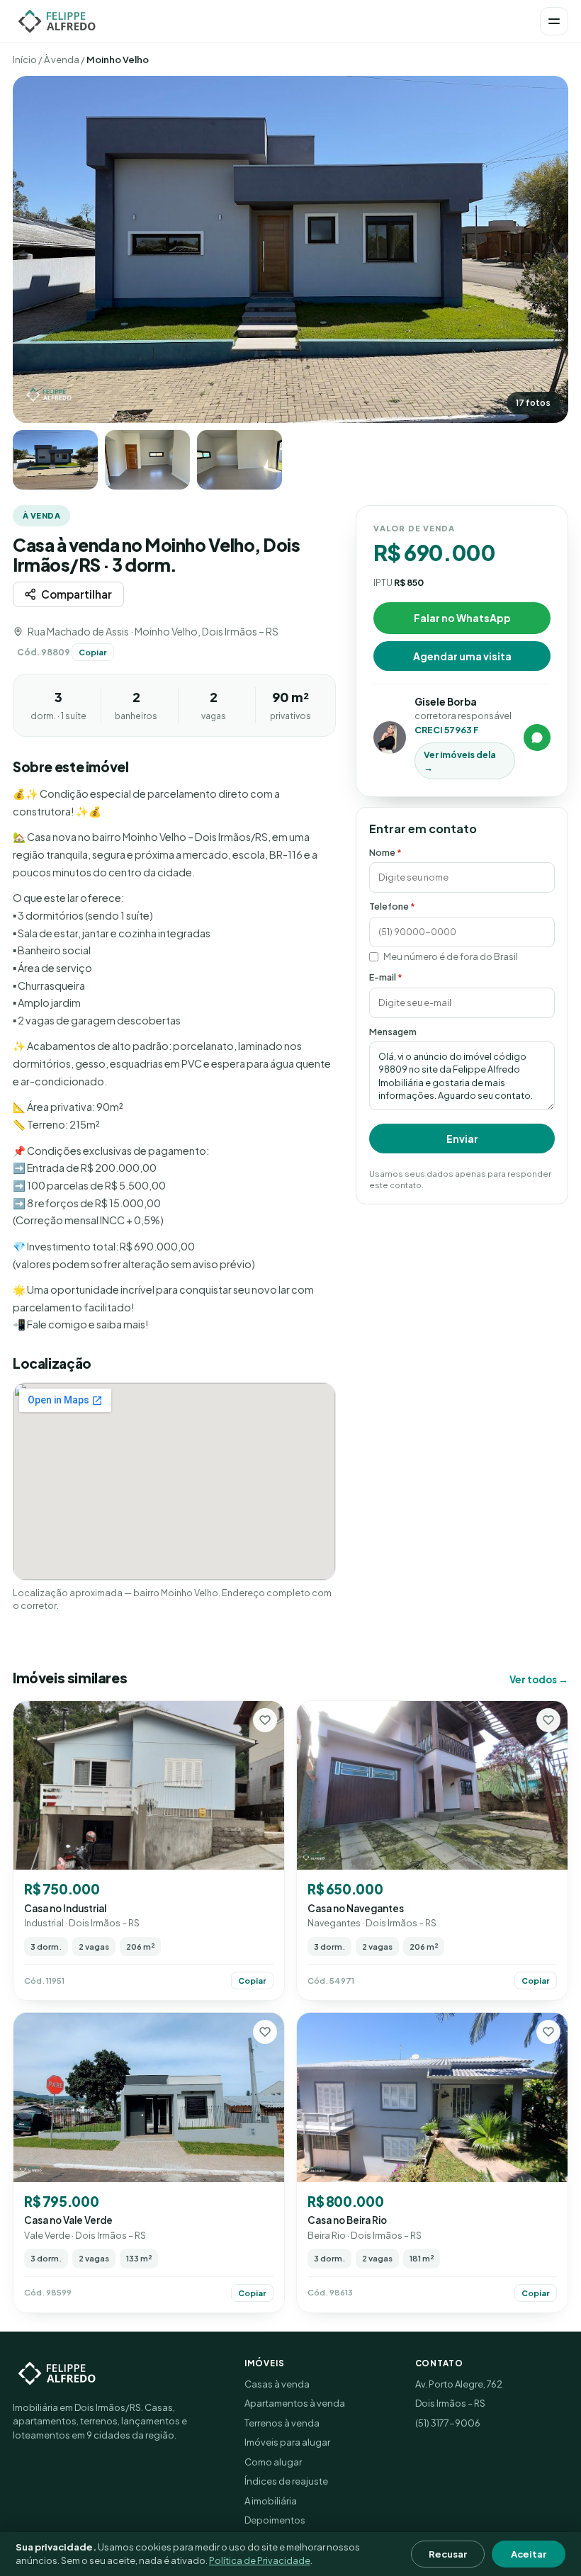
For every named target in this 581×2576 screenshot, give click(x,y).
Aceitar (529, 2554)
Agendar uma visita (462, 656)
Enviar (462, 1139)
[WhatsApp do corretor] (537, 738)
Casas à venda (277, 2384)
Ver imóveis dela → (460, 761)
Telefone (392, 906)
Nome (385, 852)
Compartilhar (77, 594)
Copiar (93, 652)
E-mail (386, 977)
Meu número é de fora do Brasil (451, 956)
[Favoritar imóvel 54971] (548, 1720)
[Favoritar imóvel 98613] (548, 2032)
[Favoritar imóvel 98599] (265, 2032)
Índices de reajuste (286, 2481)
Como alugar (273, 2462)
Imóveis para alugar (287, 2442)
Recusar (448, 2554)
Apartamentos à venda (295, 2403)
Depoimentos (275, 2520)
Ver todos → (539, 1679)
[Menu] (554, 21)
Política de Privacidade (260, 2560)
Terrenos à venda (282, 2423)
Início (25, 60)
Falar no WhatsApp (462, 618)
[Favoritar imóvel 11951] (265, 1720)
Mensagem (393, 1032)
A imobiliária (271, 2501)
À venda (62, 60)
